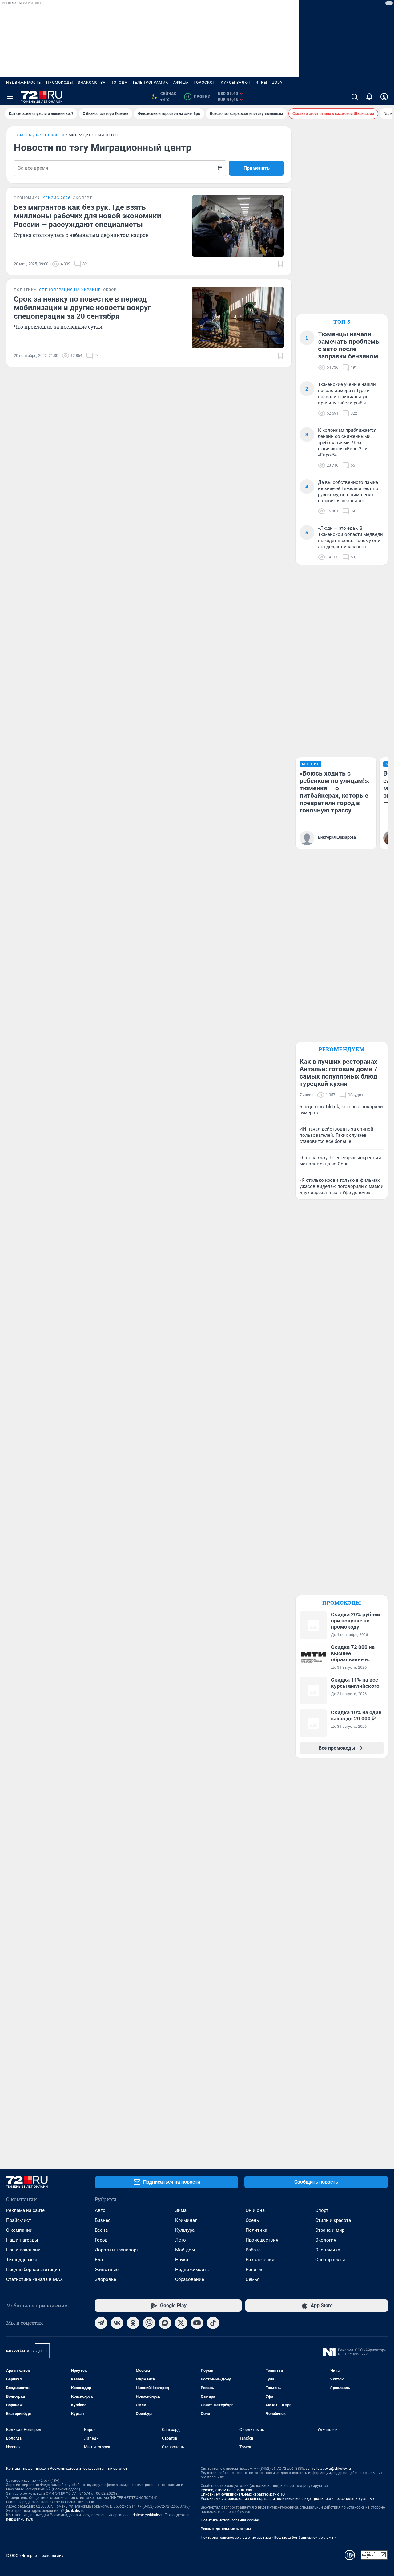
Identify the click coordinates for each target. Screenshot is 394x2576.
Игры (261, 83)
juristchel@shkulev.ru (147, 2515)
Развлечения (260, 2260)
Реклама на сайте (25, 2210)
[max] (165, 2323)
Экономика (328, 2250)
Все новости (50, 135)
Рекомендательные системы (226, 2529)
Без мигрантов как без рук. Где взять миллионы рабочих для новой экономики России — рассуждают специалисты (88, 216)
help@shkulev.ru (20, 2519)
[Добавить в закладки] (280, 264)
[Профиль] (384, 97)
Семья (253, 2279)
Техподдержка (22, 2260)
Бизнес (103, 2220)
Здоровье (105, 2279)
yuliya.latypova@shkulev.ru (328, 2469)
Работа (253, 2250)
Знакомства (92, 83)
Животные (107, 2270)
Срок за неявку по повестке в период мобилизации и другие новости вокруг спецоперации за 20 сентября (82, 308)
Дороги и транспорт (117, 2250)
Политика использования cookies (230, 2520)
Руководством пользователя (226, 2490)
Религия (255, 2270)
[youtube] (197, 2323)
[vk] (117, 2323)
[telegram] (101, 2323)
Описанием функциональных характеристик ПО (243, 2494)
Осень (252, 2220)
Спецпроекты (330, 2260)
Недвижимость (24, 83)
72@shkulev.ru (72, 2511)
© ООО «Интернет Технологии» (35, 2556)
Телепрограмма (150, 83)
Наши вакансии (23, 2250)
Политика (256, 2230)
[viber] (149, 2323)
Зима (181, 2210)
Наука (182, 2260)
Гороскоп (205, 83)
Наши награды (22, 2240)
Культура (185, 2230)
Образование (190, 2279)
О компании (19, 2230)
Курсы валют (236, 83)
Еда (99, 2260)
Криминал (186, 2220)
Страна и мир (330, 2230)
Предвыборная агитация (33, 2270)
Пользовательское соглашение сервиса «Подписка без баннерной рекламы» (268, 2538)
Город (101, 2240)
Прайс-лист (19, 2220)
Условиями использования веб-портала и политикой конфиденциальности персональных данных (287, 2499)
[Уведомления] (369, 97)
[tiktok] (213, 2323)
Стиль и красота (333, 2220)
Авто (100, 2210)
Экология (326, 2240)
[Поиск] (355, 97)
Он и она (255, 2210)
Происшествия (262, 2240)
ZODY (277, 83)
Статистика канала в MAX (34, 2279)
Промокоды (60, 83)
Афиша (181, 83)
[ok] (133, 2323)
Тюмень (23, 135)
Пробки (198, 97)
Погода (119, 83)
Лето (181, 2240)
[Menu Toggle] (10, 97)
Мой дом (185, 2250)
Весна (101, 2230)
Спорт (322, 2210)
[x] (181, 2323)
